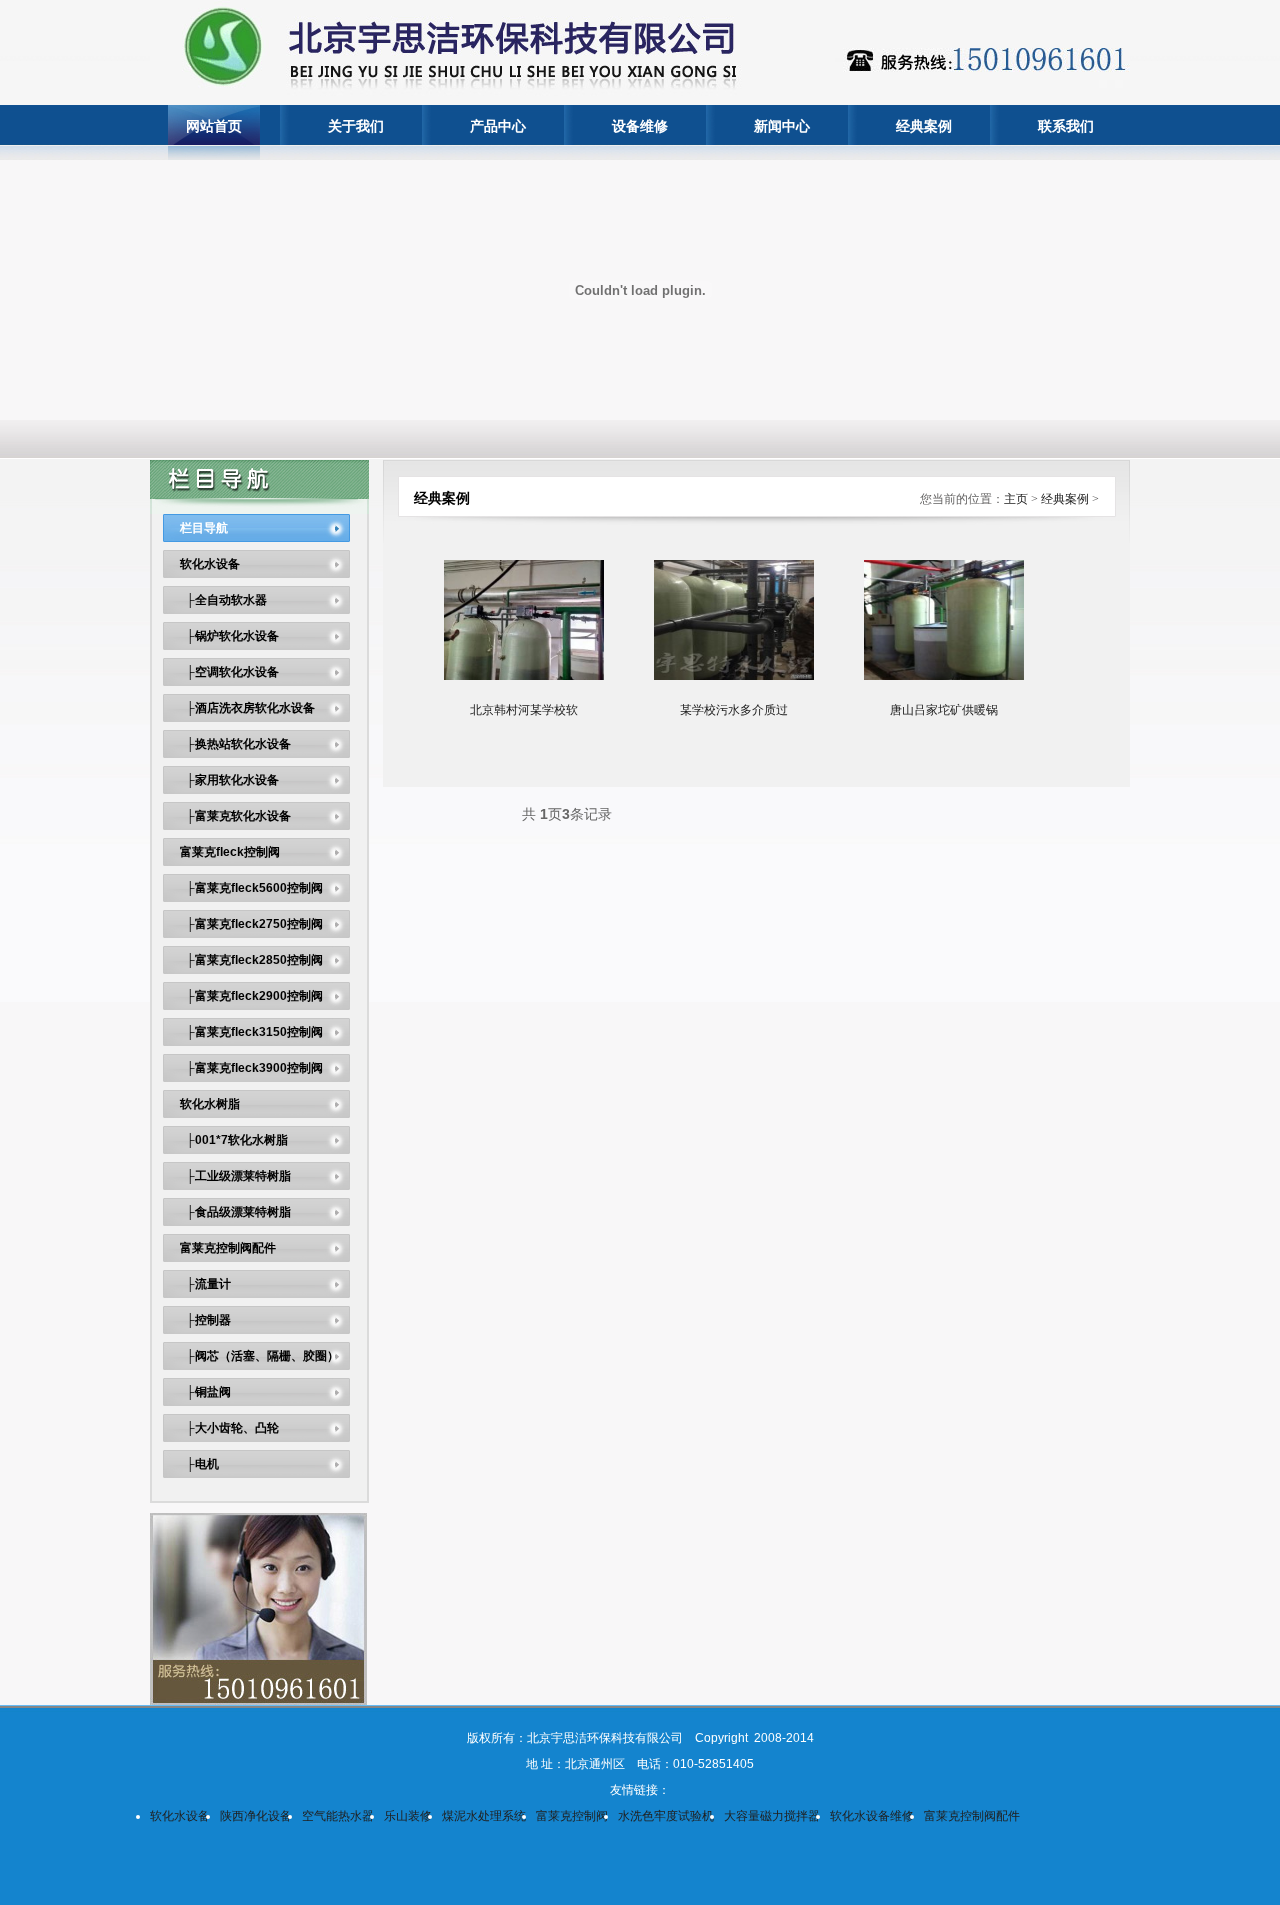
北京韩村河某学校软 (524, 710)
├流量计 (205, 1284)
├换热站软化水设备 (235, 744)
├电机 (199, 1464)
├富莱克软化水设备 (235, 816)
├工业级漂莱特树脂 (235, 1176)
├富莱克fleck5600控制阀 (251, 888)
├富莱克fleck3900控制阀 (251, 1068)
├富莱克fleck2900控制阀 (251, 996)
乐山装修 (408, 1816)
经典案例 (924, 126)
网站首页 (214, 126)
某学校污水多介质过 (734, 710)
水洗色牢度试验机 (666, 1816)
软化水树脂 (210, 1104)
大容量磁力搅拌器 (772, 1816)
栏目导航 (204, 528)
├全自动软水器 (223, 600)
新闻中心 (782, 126)
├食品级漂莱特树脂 (235, 1212)
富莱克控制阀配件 (228, 1248)
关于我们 (356, 126)
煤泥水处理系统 (484, 1816)
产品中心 (498, 126)
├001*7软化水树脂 (234, 1140)
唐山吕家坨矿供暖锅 (944, 710)
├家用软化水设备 (229, 780)
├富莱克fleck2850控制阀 (251, 960)
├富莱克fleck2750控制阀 (251, 924)
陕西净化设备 (256, 1816)
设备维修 (640, 126)
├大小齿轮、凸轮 (229, 1428)
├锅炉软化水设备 (229, 636)
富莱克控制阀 (572, 1816)
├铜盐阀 (205, 1392)
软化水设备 (210, 564)
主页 (1016, 499)
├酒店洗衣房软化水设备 (247, 708)
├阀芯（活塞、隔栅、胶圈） (259, 1356)
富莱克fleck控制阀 (230, 852)
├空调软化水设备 (229, 672)
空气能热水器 (338, 1816)
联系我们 (1066, 126)
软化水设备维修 (872, 1816)
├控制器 (205, 1320)
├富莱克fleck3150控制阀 (251, 1032)
